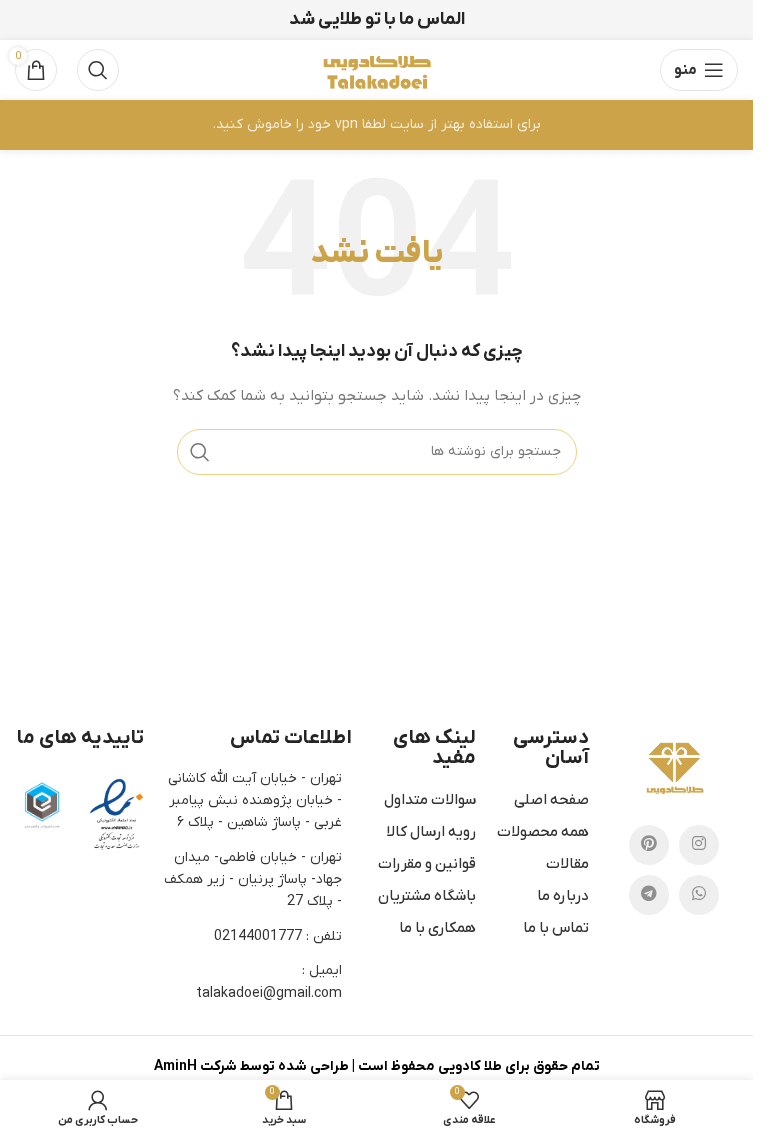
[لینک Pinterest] (649, 845)
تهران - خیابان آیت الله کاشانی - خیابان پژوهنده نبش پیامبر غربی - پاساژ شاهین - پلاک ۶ (255, 801)
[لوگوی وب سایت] (376, 69)
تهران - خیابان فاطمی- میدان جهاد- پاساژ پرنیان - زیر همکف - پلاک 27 (253, 880)
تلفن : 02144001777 (278, 936)
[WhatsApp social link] (699, 895)
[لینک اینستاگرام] (699, 845)
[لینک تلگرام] (649, 895)
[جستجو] (98, 70)
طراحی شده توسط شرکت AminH (251, 1066)
